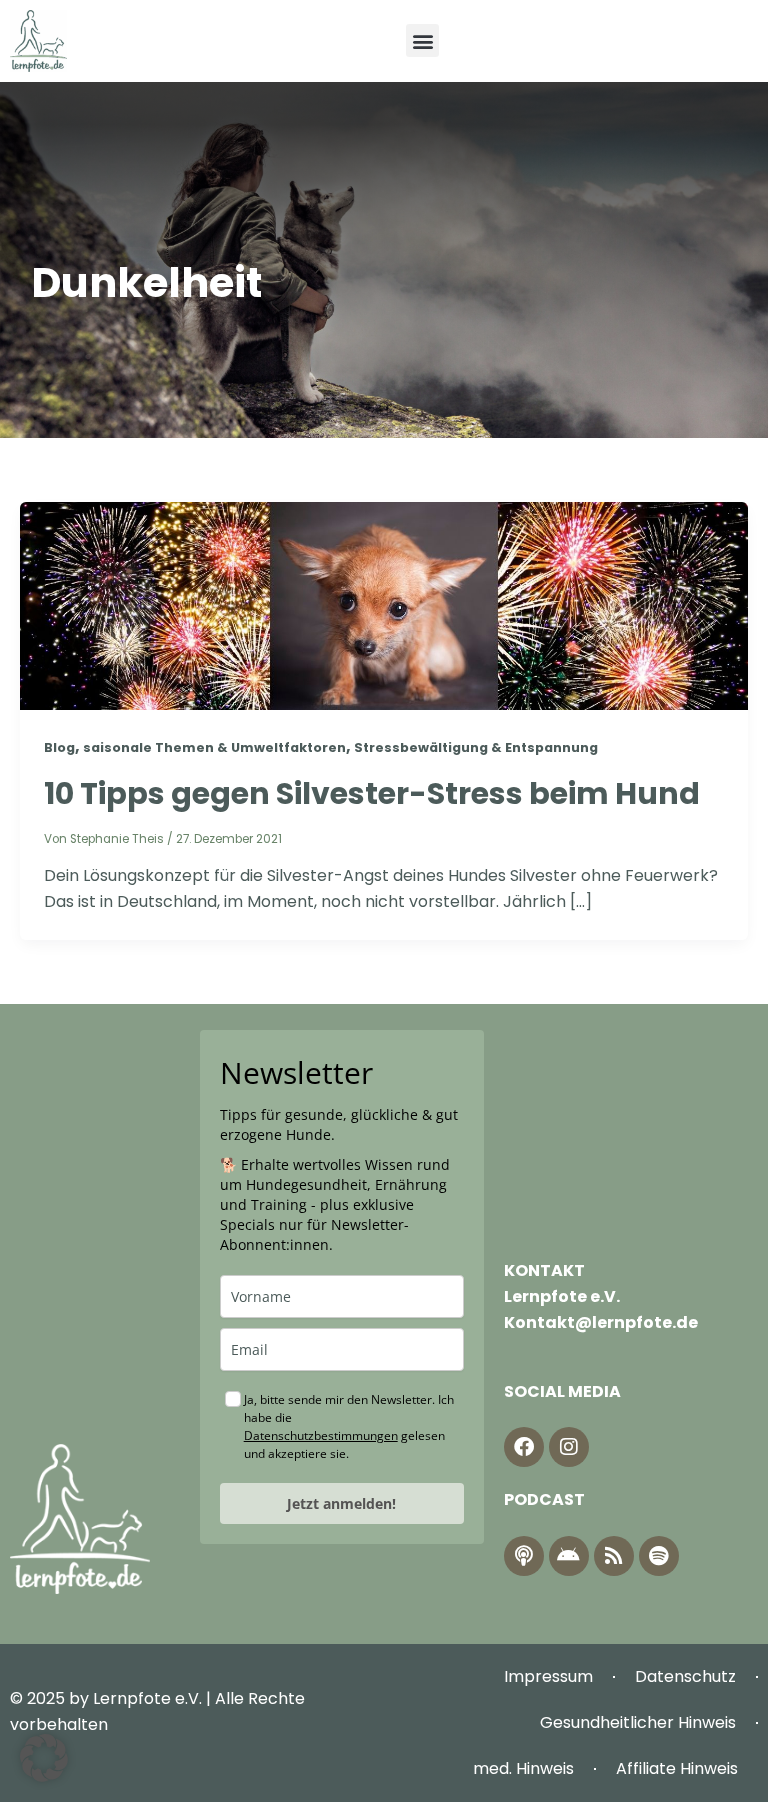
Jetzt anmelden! (341, 1503)
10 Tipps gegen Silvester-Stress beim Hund (372, 793)
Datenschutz (685, 1676)
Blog (59, 747)
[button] (422, 40)
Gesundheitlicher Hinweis (638, 1722)
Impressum (548, 1676)
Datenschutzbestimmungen (321, 1435)
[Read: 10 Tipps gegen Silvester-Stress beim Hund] (384, 605)
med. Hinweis (523, 1768)
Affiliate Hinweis (677, 1768)
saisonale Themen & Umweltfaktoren (214, 747)
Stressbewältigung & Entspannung (476, 747)
